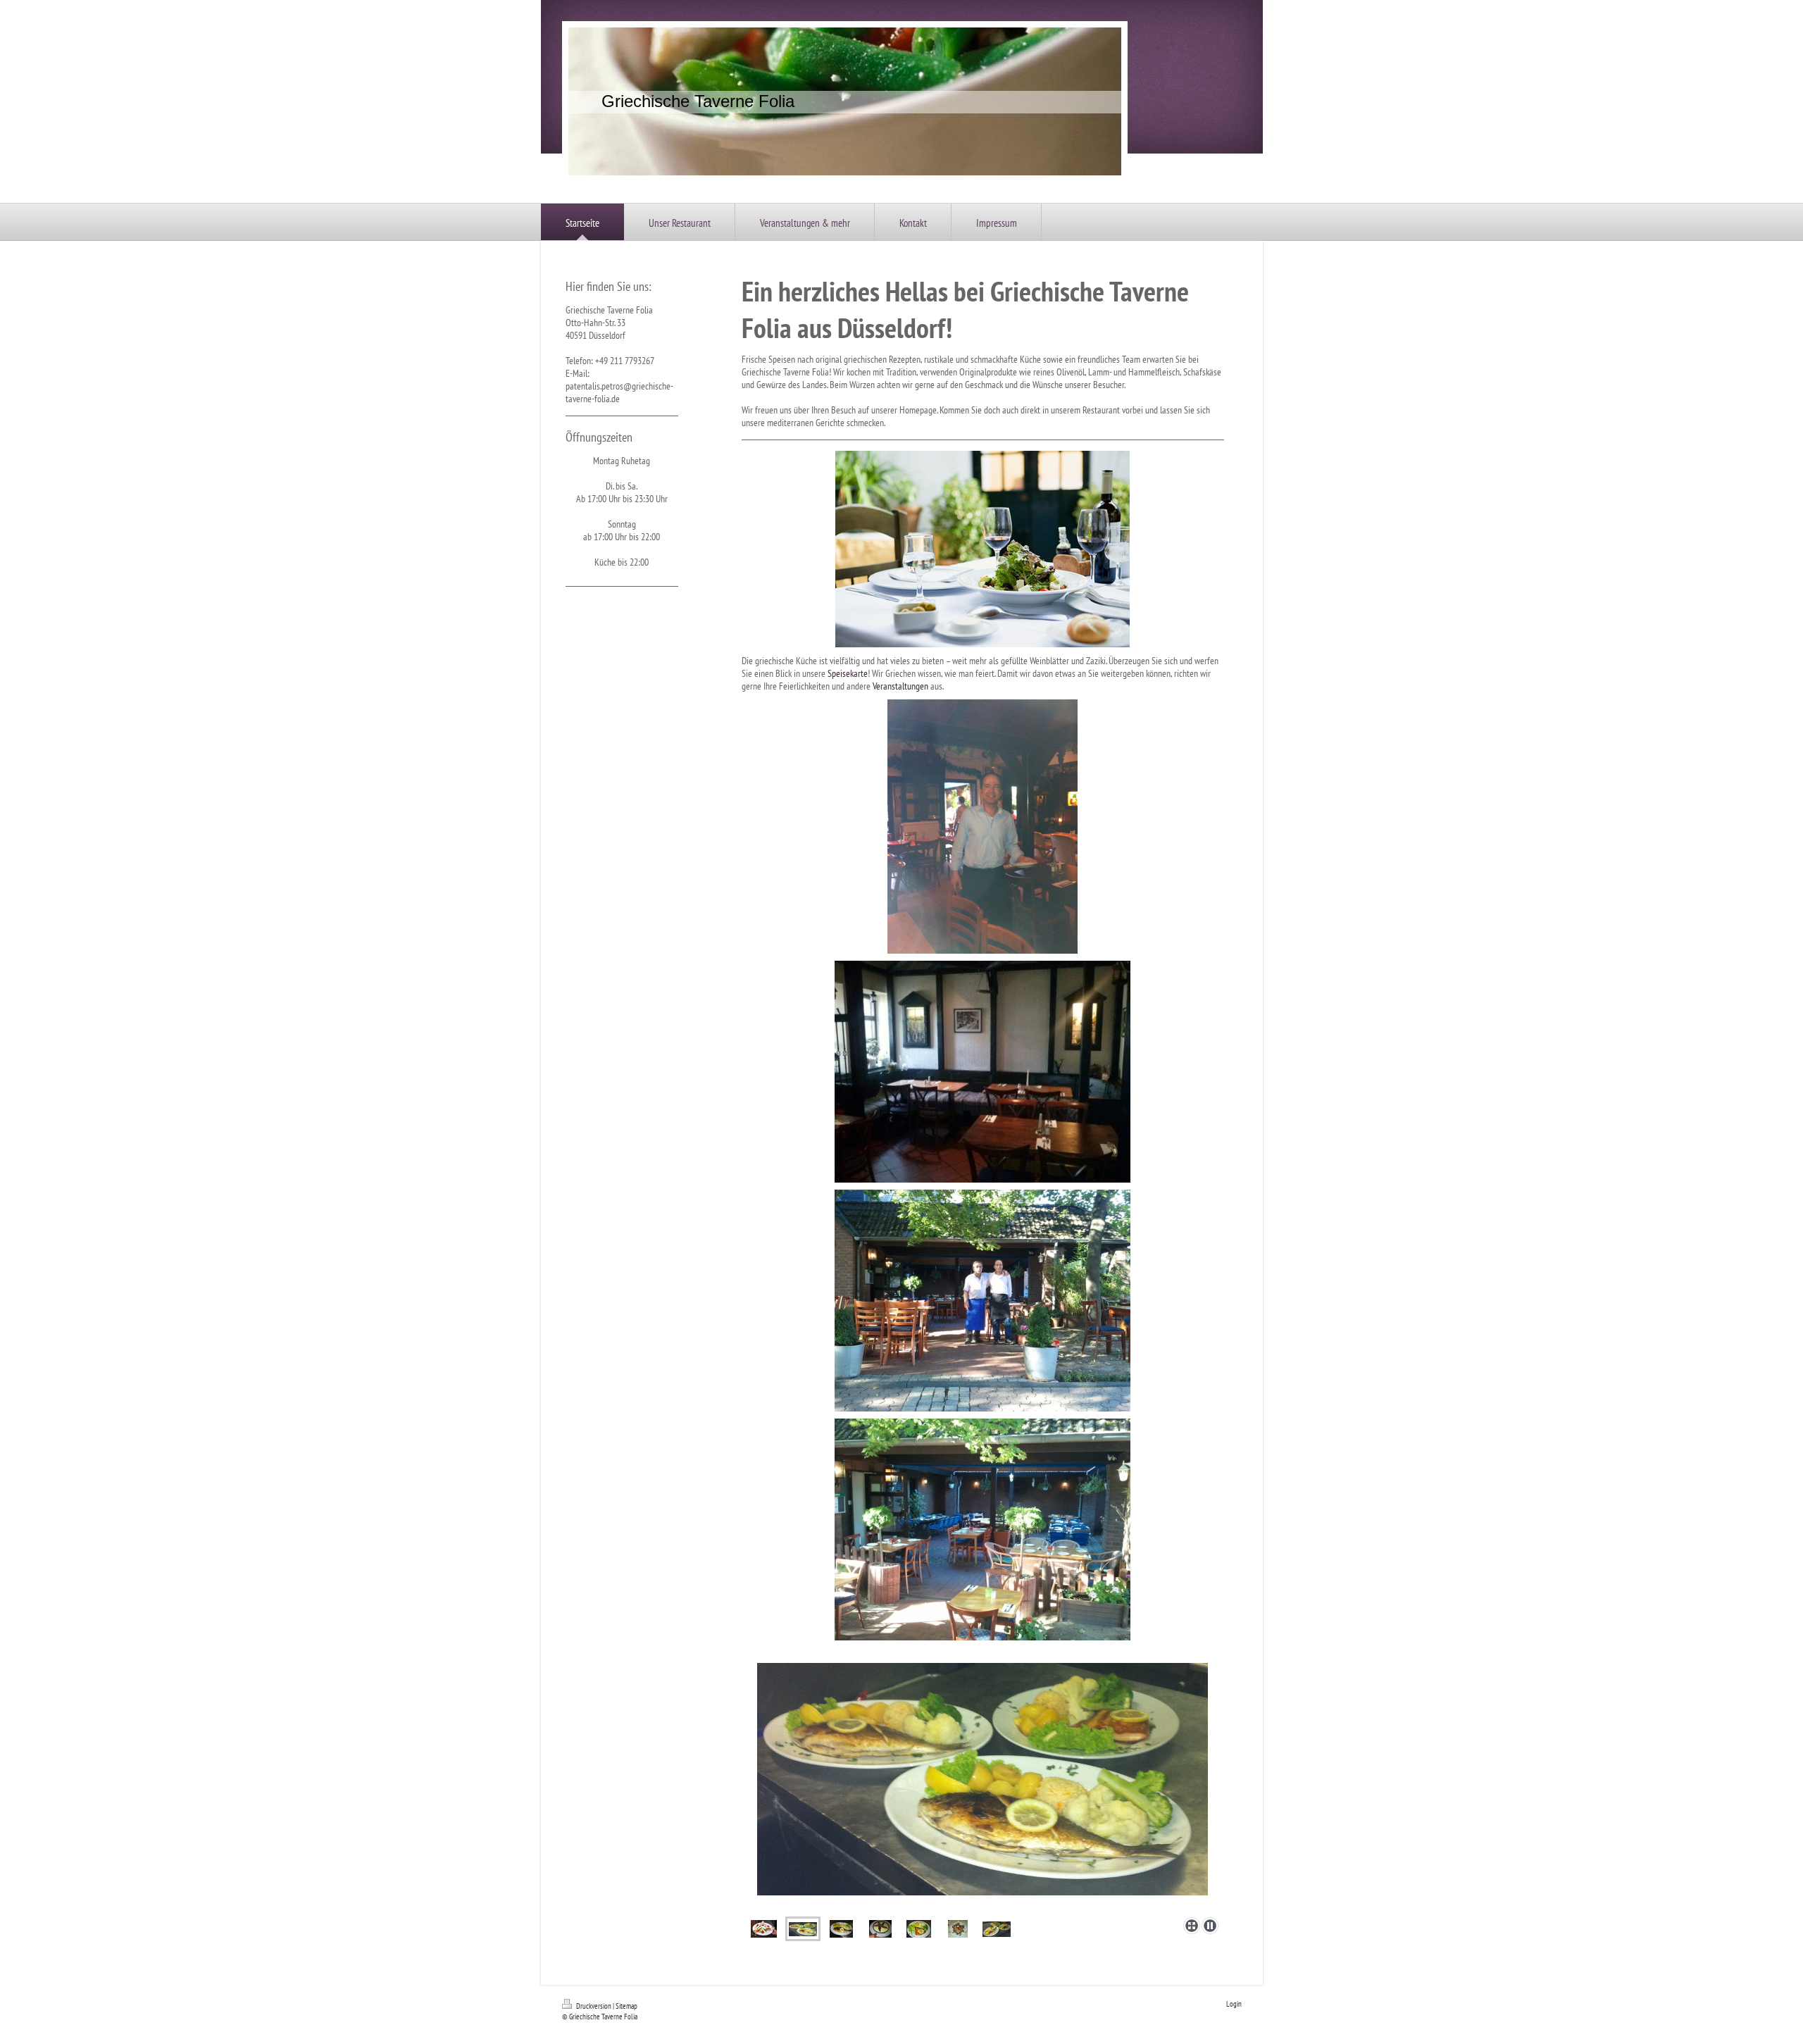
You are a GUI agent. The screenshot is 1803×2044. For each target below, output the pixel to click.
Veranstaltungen (900, 686)
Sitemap (626, 2006)
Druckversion (594, 2006)
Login (1234, 2004)
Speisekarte (848, 673)
